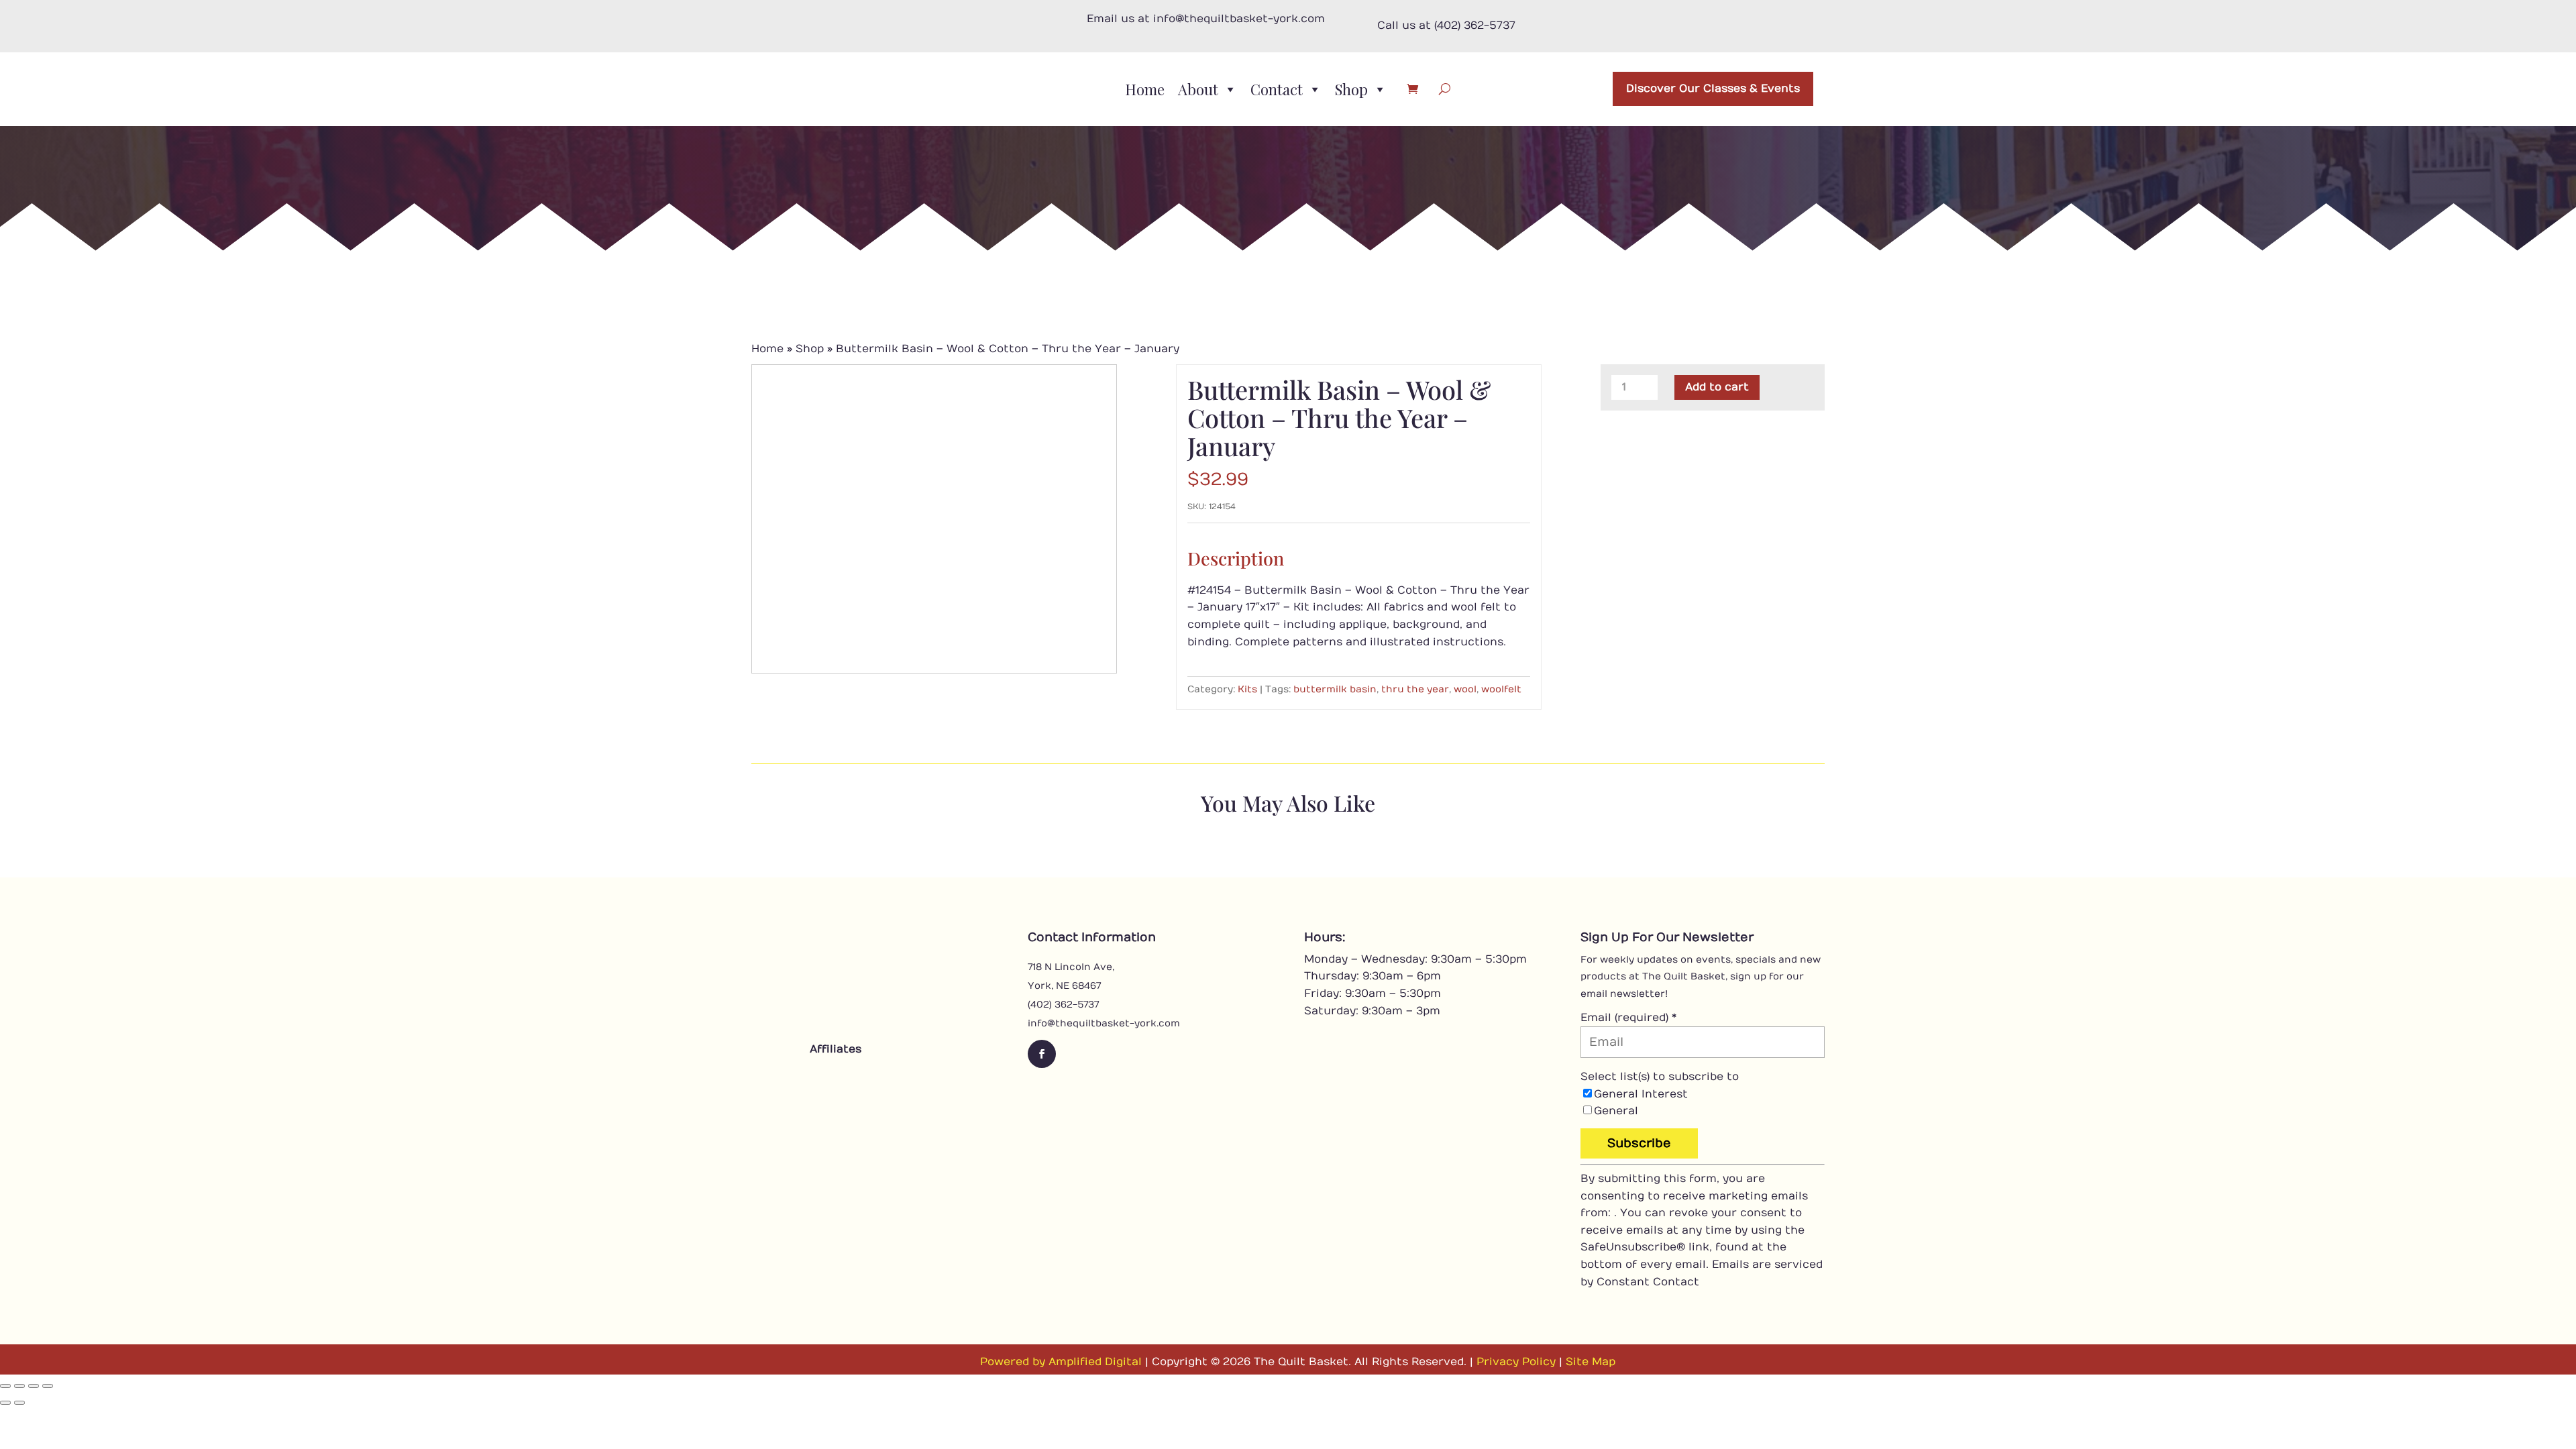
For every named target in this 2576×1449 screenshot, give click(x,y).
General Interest (1641, 1094)
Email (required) (1628, 1018)
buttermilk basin (1335, 689)
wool (1465, 689)
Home (1145, 89)
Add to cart (1717, 387)
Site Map (1591, 1362)
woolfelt (1501, 689)
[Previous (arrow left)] (5, 1403)
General (1616, 1111)
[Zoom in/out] (5, 1386)
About (1198, 89)
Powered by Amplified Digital (1061, 1362)
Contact (1277, 89)
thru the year (1415, 689)
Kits (1247, 689)
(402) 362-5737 (1063, 1005)
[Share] (34, 1386)
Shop (1351, 89)
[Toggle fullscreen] (19, 1386)
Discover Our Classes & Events (1713, 89)
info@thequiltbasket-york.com (1104, 1023)
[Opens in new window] (798, 1080)
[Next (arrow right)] (19, 1403)
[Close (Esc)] (48, 1386)
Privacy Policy (1516, 1362)
